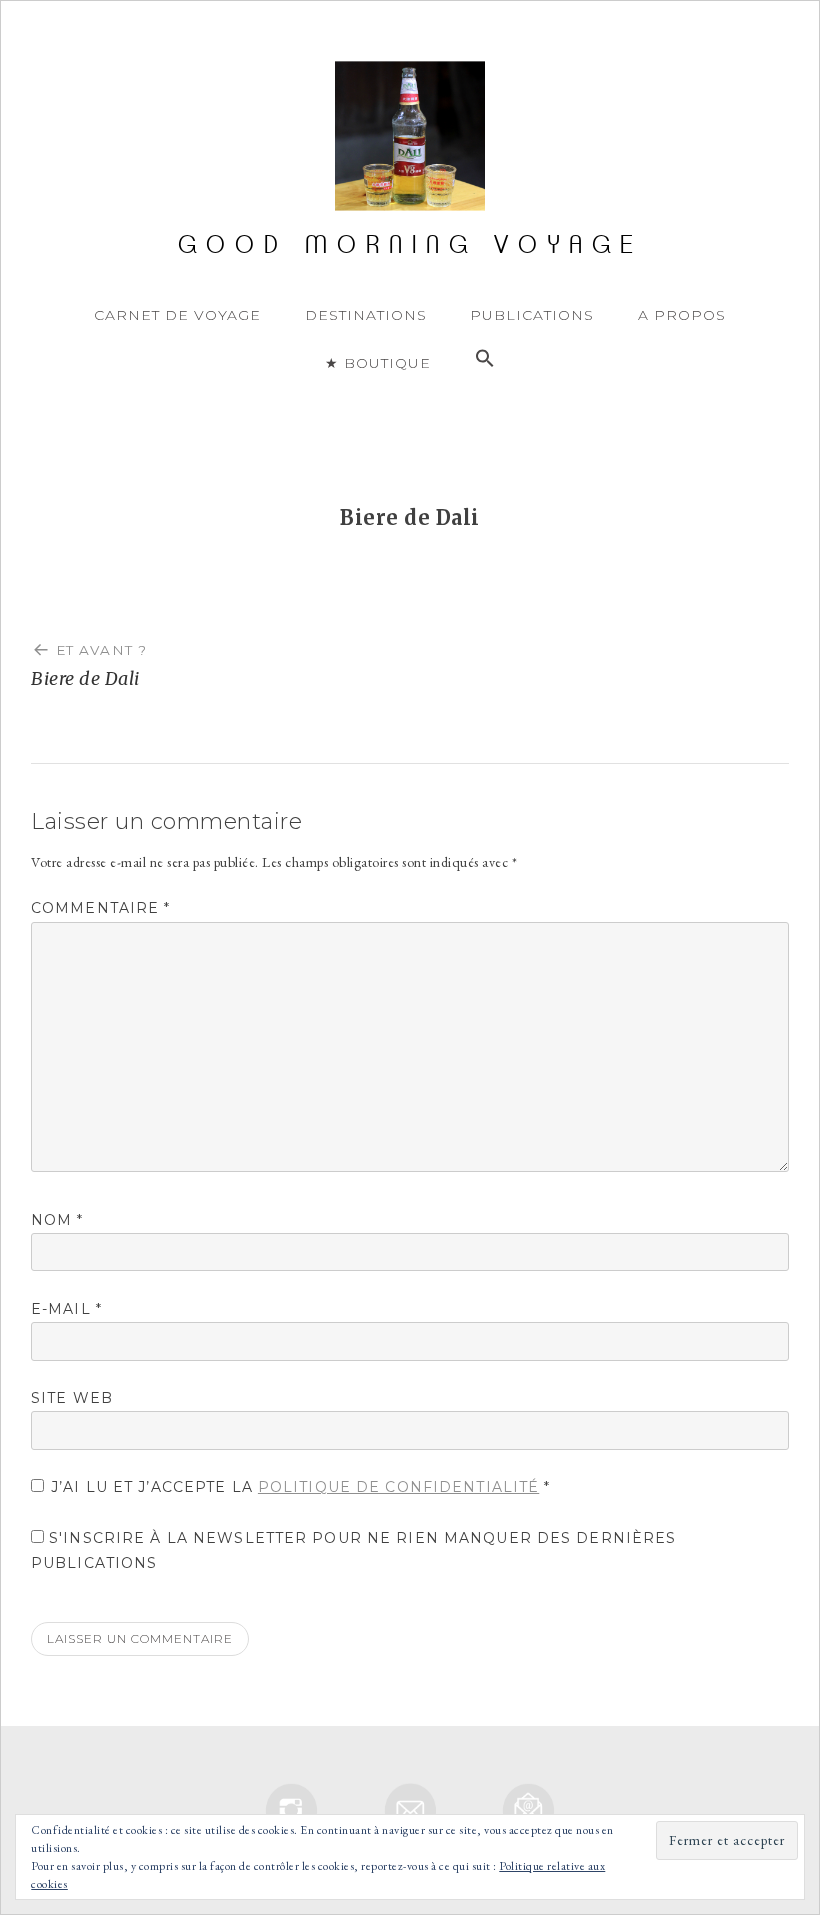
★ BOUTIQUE (378, 363)
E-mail (66, 1309)
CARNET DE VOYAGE (177, 315)
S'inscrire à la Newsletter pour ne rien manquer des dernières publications (353, 1550)
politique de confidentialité (398, 1487)
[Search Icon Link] (485, 359)
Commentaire (101, 908)
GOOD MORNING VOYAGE (410, 244)
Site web (72, 1398)
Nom (57, 1220)
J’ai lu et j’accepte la (301, 1487)
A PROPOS (682, 315)
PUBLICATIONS (532, 315)
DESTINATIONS (366, 315)
